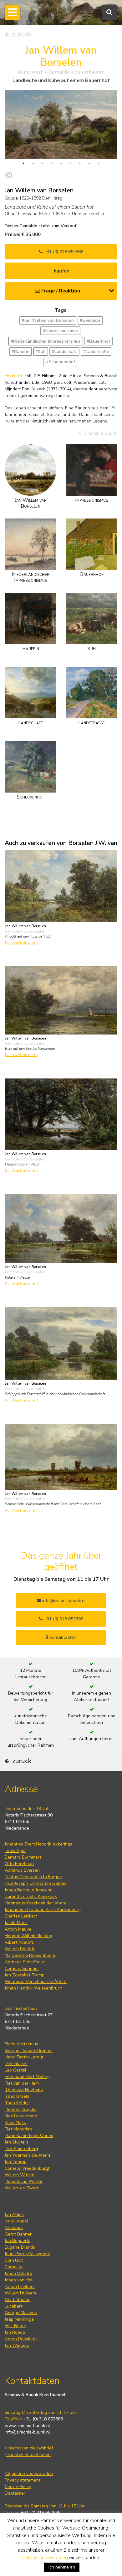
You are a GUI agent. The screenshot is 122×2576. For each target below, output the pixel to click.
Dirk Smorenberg (21, 2149)
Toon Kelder (17, 2103)
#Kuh (41, 352)
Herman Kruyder (21, 2109)
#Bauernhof (98, 341)
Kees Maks (15, 2123)
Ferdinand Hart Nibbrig (27, 2077)
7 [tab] (80, 163)
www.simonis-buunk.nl (27, 2426)
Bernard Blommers (23, 1857)
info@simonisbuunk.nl (63, 1601)
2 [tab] (33, 163)
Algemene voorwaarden (29, 2474)
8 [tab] (89, 163)
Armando (14, 2228)
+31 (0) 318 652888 (63, 252)
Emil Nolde (15, 2326)
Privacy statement (23, 2480)
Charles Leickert (21, 1916)
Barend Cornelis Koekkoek (31, 1896)
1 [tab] (23, 163)
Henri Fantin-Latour (24, 2057)
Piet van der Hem (22, 2083)
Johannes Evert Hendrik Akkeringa (39, 1844)
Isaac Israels (17, 2096)
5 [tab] (61, 163)
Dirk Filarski (16, 2064)
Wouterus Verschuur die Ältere (36, 1982)
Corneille (14, 2267)
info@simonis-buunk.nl (27, 2432)
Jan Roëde (15, 2332)
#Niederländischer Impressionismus (46, 341)
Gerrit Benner (18, 2234)
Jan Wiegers (17, 2345)
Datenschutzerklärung (45, 2558)
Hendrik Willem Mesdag (28, 1936)
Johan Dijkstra (18, 2273)
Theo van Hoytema (24, 2090)
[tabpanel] (61, 124)
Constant (14, 2260)
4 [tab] (52, 163)
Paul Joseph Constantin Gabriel (36, 1883)
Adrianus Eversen (22, 1870)
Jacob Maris (16, 1923)
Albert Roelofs (19, 1942)
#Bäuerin (20, 352)
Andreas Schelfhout (25, 1962)
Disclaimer (15, 2493)
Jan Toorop (16, 2162)
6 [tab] (70, 163)
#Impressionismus (60, 331)
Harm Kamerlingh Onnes (29, 2136)
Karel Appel (16, 2221)
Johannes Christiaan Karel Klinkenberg (43, 1910)
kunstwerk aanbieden (28, 2455)
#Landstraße (96, 352)
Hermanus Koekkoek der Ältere (36, 1903)
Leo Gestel (15, 2070)
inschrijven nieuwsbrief (30, 2448)
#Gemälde (90, 320)
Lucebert (13, 2306)
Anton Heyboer (20, 2287)
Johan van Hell (19, 2280)
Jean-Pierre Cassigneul (27, 2254)
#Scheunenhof (61, 362)
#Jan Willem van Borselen (48, 320)
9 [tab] (99, 163)
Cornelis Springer (22, 1968)
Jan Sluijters (17, 2142)
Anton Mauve (18, 1929)
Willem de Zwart (22, 2188)
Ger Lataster (17, 2300)
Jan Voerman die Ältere (28, 2155)
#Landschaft (65, 352)
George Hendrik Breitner (29, 2050)
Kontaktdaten (62, 1637)
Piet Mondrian (18, 2129)
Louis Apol (15, 1851)
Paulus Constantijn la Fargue (33, 1877)
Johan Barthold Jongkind (29, 1890)
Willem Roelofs (20, 1949)
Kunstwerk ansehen (21, 943)
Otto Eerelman (19, 1864)
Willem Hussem (20, 2293)
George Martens (21, 2313)
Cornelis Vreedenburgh (28, 2168)
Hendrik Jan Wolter (24, 2181)
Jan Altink (14, 2214)
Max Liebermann (21, 2116)
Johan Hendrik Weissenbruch (33, 1988)
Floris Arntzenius (21, 2044)
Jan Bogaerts (18, 2241)
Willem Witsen (20, 2175)
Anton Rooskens (21, 2339)
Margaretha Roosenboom (30, 1955)
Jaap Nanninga (19, 2319)
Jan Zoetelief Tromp (25, 1975)
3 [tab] (42, 163)
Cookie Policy (18, 2487)
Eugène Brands (20, 2247)
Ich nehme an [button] (62, 2567)
